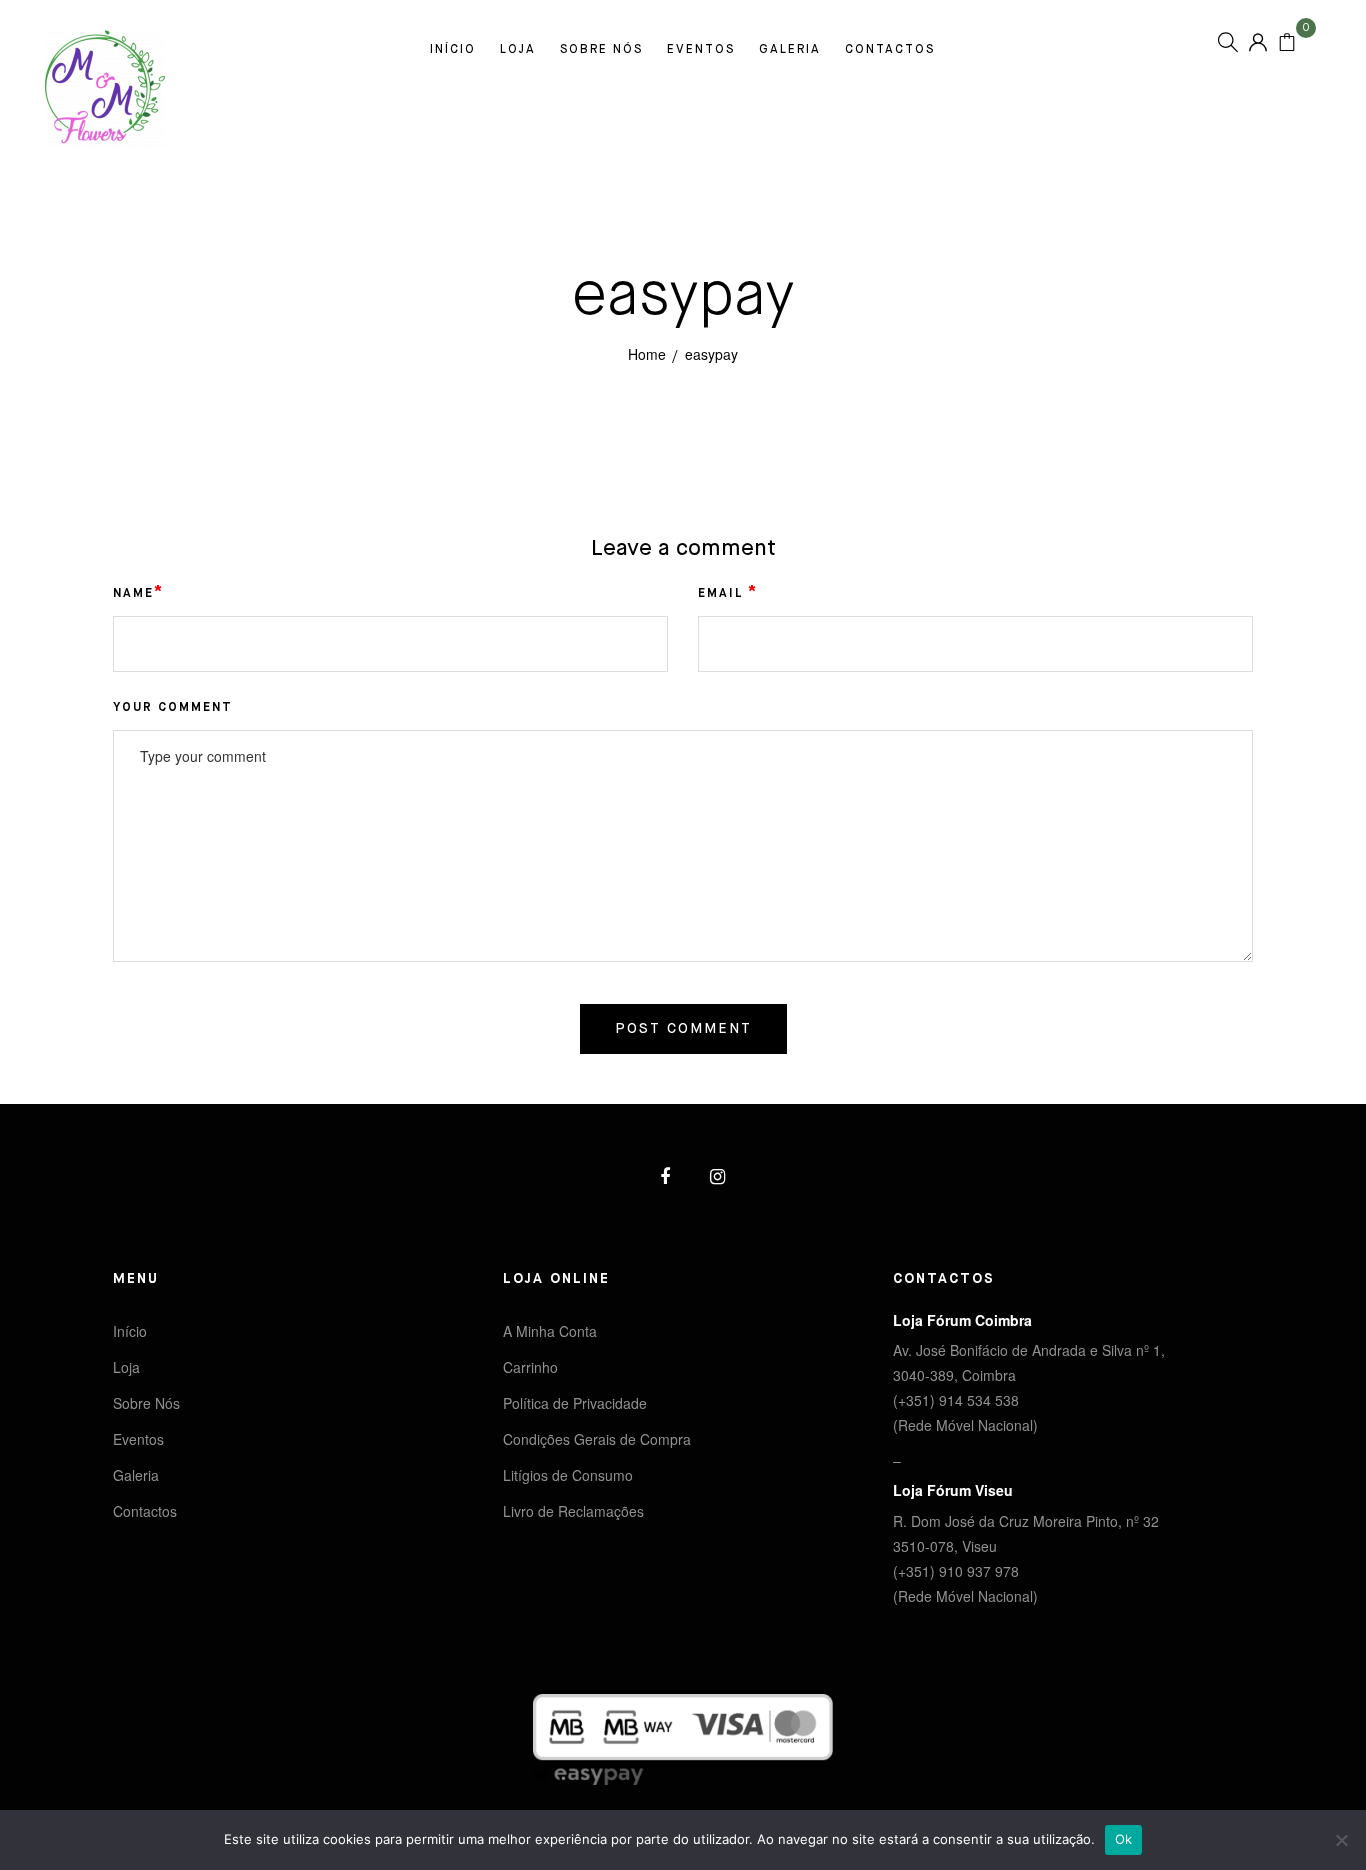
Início (453, 50)
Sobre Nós (601, 50)
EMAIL (728, 593)
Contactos (890, 50)
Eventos (701, 50)
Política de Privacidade (575, 1403)
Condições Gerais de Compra (597, 1439)
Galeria (790, 50)
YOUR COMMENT (173, 708)
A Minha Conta (550, 1331)
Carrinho (530, 1367)
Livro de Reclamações (573, 1511)
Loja (518, 50)
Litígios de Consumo (568, 1475)
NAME (138, 593)
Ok (1124, 1839)
